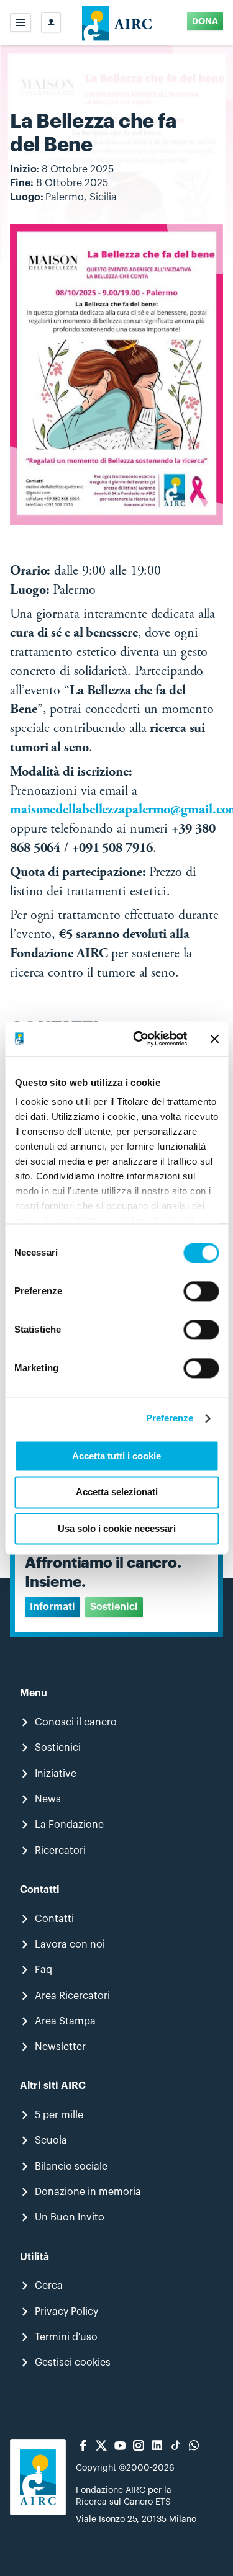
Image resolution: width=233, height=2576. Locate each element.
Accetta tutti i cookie (116, 1456)
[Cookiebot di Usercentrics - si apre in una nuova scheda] (139, 1039)
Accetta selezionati (117, 1492)
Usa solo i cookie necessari (117, 1528)
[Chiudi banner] (214, 1039)
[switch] (201, 1291)
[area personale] (51, 22)
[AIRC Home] (116, 22)
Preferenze (170, 1418)
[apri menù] (21, 22)
